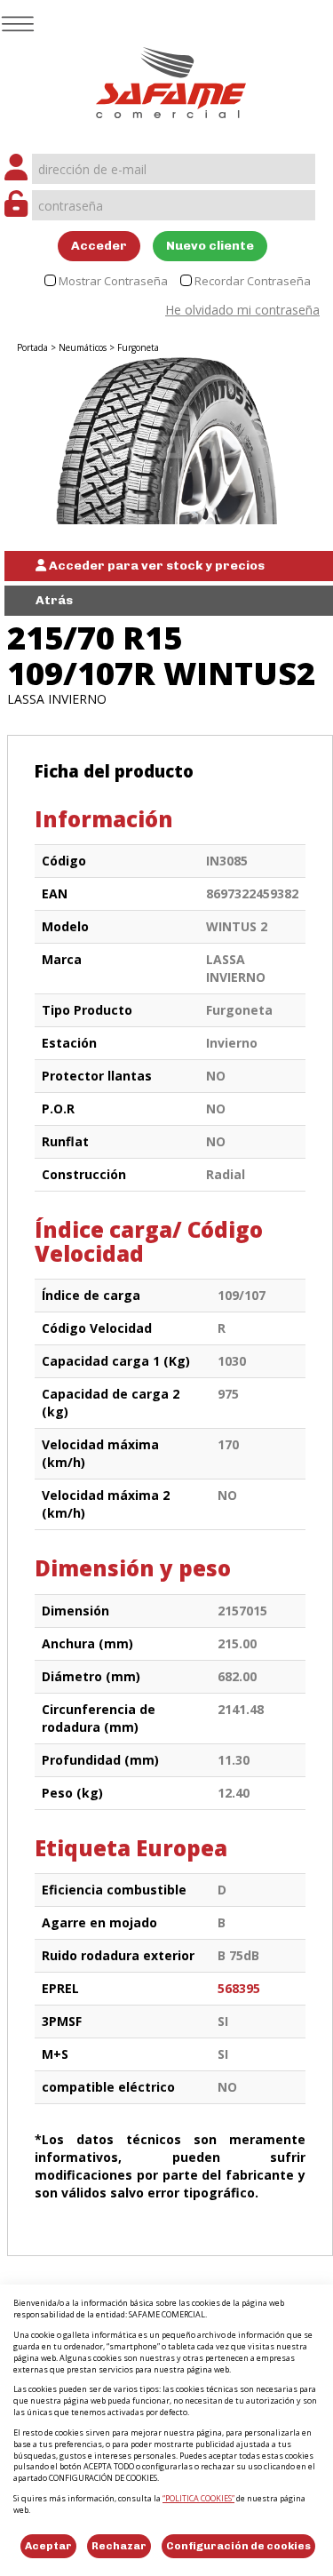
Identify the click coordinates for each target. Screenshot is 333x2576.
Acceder (99, 246)
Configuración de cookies (238, 2546)
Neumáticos (83, 347)
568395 (239, 1988)
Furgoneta (138, 347)
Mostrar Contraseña (113, 281)
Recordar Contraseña (253, 281)
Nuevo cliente (210, 246)
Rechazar (119, 2546)
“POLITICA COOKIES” (198, 2498)
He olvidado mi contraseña (242, 310)
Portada (32, 347)
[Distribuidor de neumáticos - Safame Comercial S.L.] (171, 77)
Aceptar (48, 2546)
